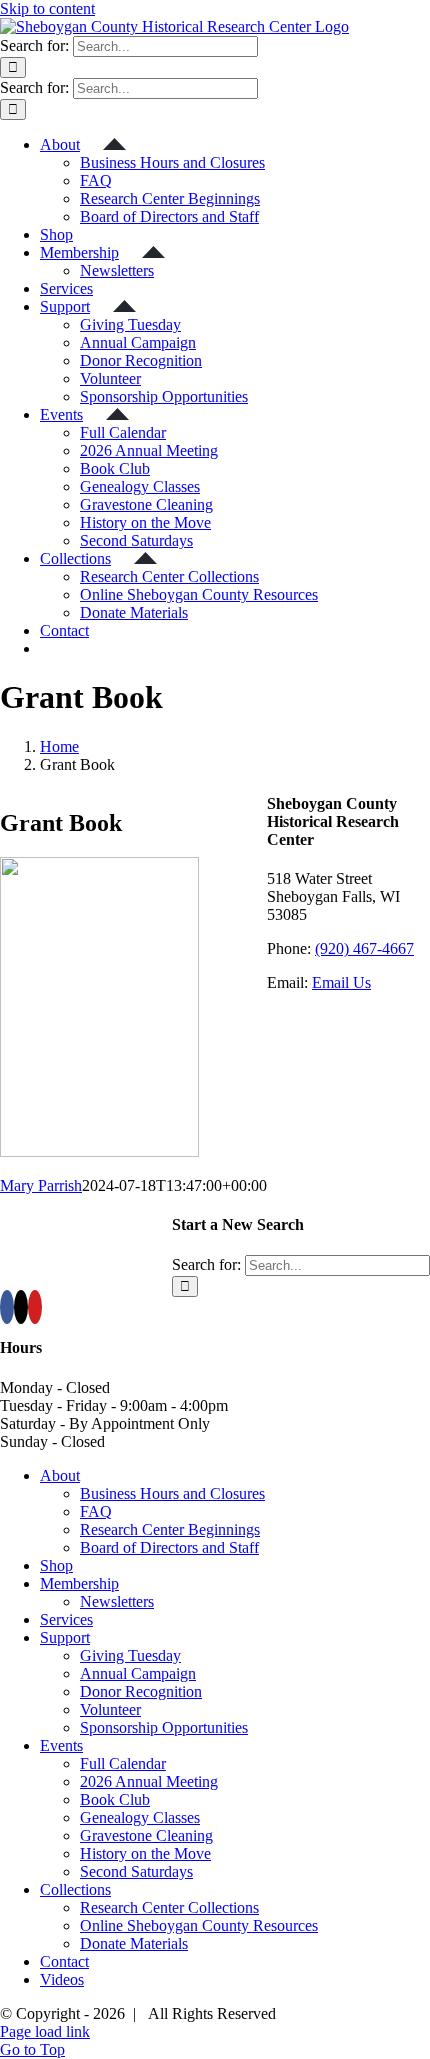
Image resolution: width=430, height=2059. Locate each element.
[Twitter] (21, 1307)
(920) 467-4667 (364, 948)
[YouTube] (35, 1307)
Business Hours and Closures (172, 1493)
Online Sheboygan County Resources (199, 1925)
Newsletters (117, 1601)
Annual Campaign (138, 1673)
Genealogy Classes (140, 1817)
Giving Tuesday (130, 1655)
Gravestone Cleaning (146, 1835)
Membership (79, 1583)
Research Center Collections (169, 1907)
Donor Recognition (141, 1691)
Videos (62, 1979)
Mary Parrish (41, 1185)
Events (61, 1745)
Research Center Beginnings (170, 1529)
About (60, 1475)
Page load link (45, 2031)
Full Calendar (123, 1763)
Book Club (115, 1799)
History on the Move (145, 1853)
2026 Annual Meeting (149, 1781)
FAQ (96, 1511)
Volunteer (110, 1709)
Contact (64, 1961)
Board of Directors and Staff (169, 1547)
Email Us (341, 982)
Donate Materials (134, 1943)
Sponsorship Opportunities (164, 1727)
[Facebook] (7, 1307)
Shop (56, 1565)
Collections (75, 1889)
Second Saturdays (136, 1871)
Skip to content (47, 8)
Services (66, 1619)
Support (65, 1637)
